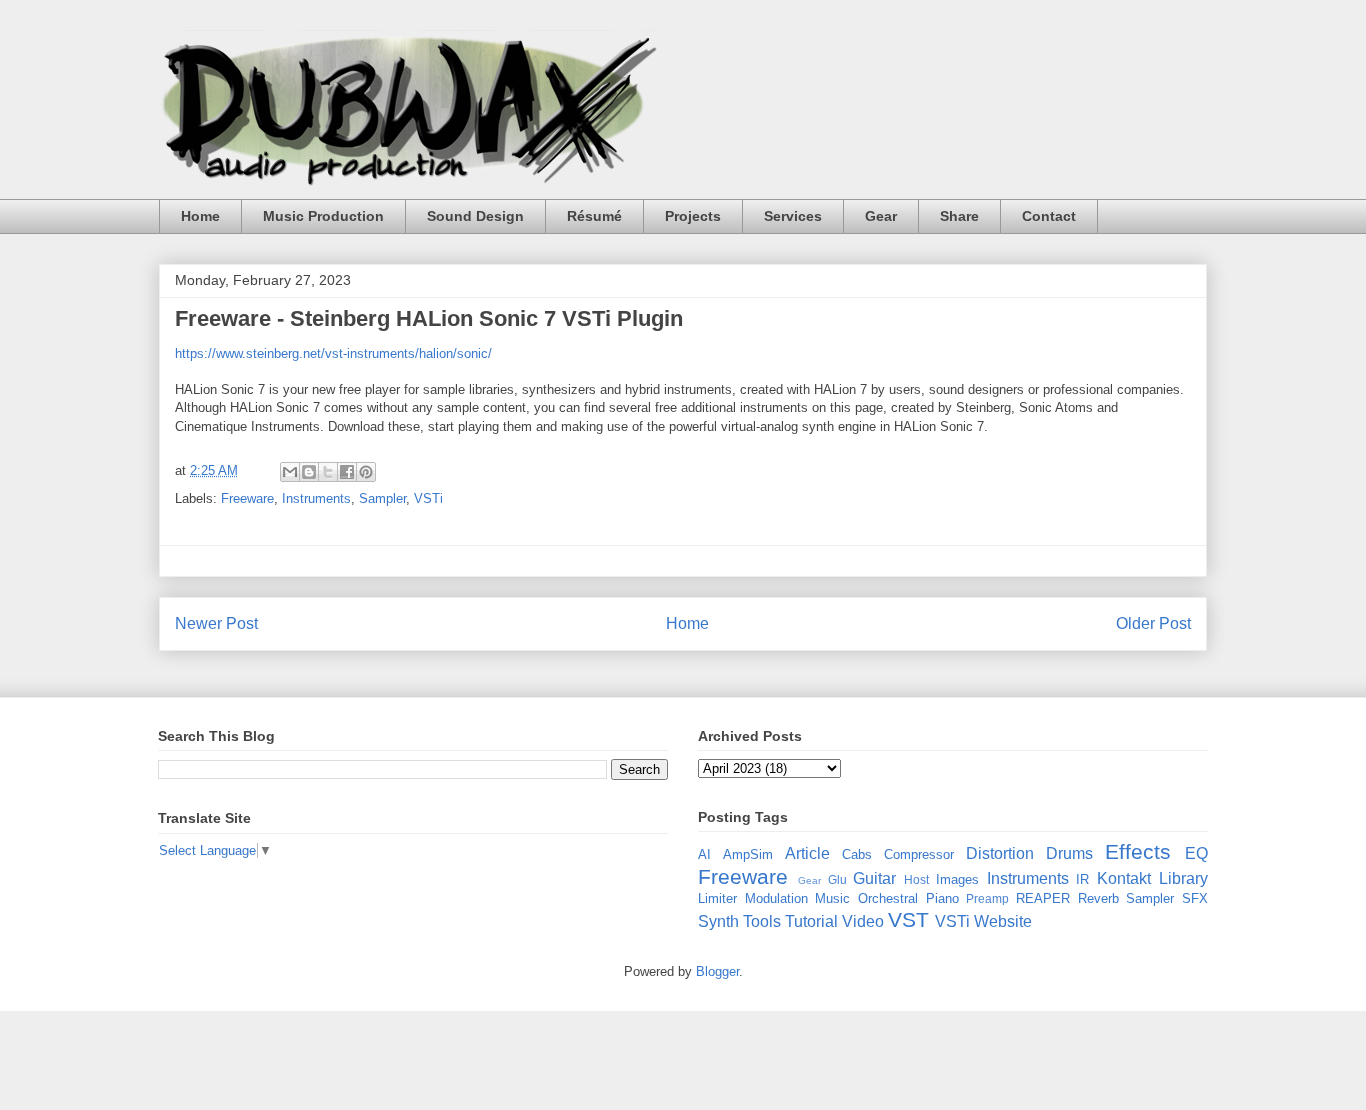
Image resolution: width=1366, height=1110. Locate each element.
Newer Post (216, 623)
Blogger (717, 971)
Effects (1138, 851)
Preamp (987, 898)
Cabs (857, 854)
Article (807, 853)
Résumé (594, 216)
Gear (881, 216)
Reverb (1098, 898)
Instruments (316, 498)
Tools (762, 921)
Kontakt (1124, 878)
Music (832, 898)
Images (957, 879)
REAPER (1043, 898)
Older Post (1153, 623)
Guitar (874, 878)
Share (959, 216)
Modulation (776, 898)
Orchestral (888, 898)
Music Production (323, 216)
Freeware (247, 498)
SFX (1195, 898)
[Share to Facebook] (347, 472)
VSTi (428, 498)
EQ (1196, 853)
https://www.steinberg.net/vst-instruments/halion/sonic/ (333, 353)
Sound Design (475, 216)
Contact (1049, 216)
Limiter (717, 898)
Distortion (1000, 853)
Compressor (919, 854)
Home (200, 216)
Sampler (382, 498)
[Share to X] (328, 472)
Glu (837, 879)
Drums (1069, 853)
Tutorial (811, 921)
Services (793, 216)
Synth (718, 921)
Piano (942, 898)
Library (1183, 878)
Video (863, 921)
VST (908, 919)
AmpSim (748, 854)
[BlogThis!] (309, 472)
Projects (693, 216)
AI (704, 854)
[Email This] (290, 472)
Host (916, 879)
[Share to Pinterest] (366, 472)
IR (1082, 879)
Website (1003, 921)
